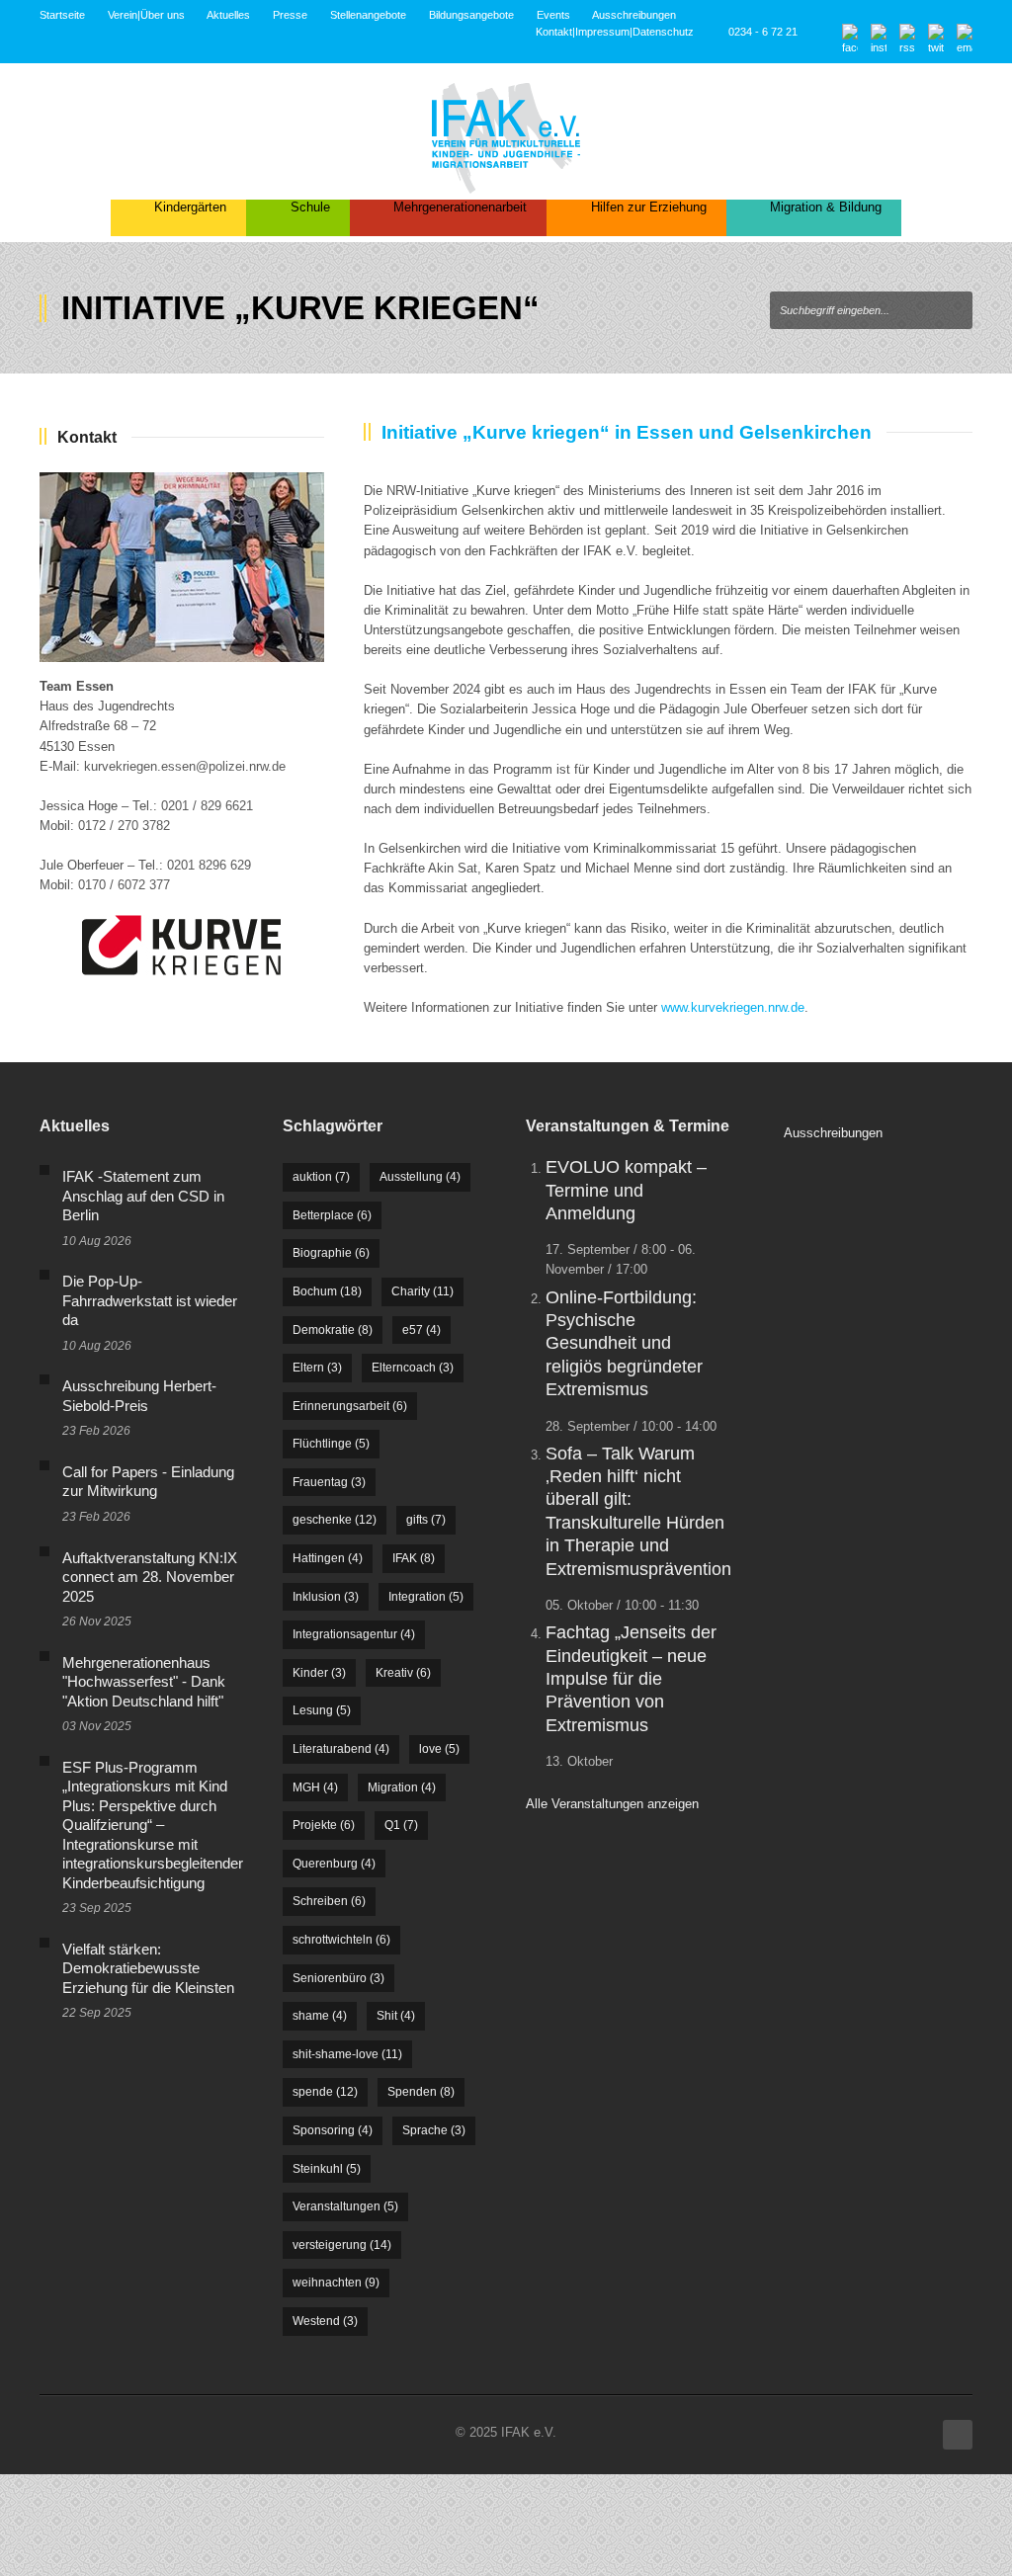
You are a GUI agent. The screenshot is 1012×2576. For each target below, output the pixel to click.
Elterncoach (413, 1368)
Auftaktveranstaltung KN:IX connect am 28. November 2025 (150, 1577)
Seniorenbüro (338, 1978)
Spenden (421, 2092)
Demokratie (333, 1330)
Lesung (322, 1710)
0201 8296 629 (209, 865)
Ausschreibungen (634, 15)
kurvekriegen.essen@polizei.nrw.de (185, 766)
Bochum (327, 1291)
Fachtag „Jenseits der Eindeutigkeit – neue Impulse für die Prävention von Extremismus (631, 1679)
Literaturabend (341, 1749)
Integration (426, 1597)
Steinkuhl (327, 2169)
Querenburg (334, 1864)
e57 (422, 1330)
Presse (290, 15)
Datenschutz (663, 32)
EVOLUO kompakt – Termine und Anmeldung (626, 1190)
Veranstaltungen (345, 2206)
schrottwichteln (341, 1940)
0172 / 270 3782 (124, 826)
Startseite (62, 15)
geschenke (335, 1520)
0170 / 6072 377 (124, 885)
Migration (402, 1787)
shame (320, 2016)
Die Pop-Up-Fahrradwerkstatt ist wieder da (150, 1300)
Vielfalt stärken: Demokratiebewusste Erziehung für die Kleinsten (148, 1968)
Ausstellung (420, 1177)
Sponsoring (333, 2130)
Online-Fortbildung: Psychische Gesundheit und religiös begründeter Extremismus (624, 1344)
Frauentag (329, 1482)
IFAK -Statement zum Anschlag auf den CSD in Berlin (143, 1196)
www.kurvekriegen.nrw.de (733, 1007)
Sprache (434, 2130)
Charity (422, 1291)
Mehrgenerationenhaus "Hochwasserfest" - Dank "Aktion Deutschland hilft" (144, 1682)
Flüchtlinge (331, 1444)
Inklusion (326, 1597)
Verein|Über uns (146, 15)
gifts (426, 1520)
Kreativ (403, 1673)
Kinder (319, 1673)
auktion (321, 1177)
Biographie (331, 1253)
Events (553, 15)
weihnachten (336, 2283)
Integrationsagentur (354, 1634)
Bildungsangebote (471, 15)
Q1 (401, 1825)
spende (325, 2092)
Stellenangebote (368, 15)
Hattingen (328, 1558)
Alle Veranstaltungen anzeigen (612, 1804)
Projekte (324, 1825)
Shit (396, 2016)
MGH (315, 1787)
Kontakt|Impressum (583, 32)
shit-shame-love (347, 2054)
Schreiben (329, 1901)
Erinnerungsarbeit (350, 1406)
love (439, 1749)
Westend (325, 2321)
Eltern (317, 1368)
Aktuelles (228, 15)
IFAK (414, 1558)
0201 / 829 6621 (207, 806)
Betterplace (332, 1215)
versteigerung (342, 2245)
